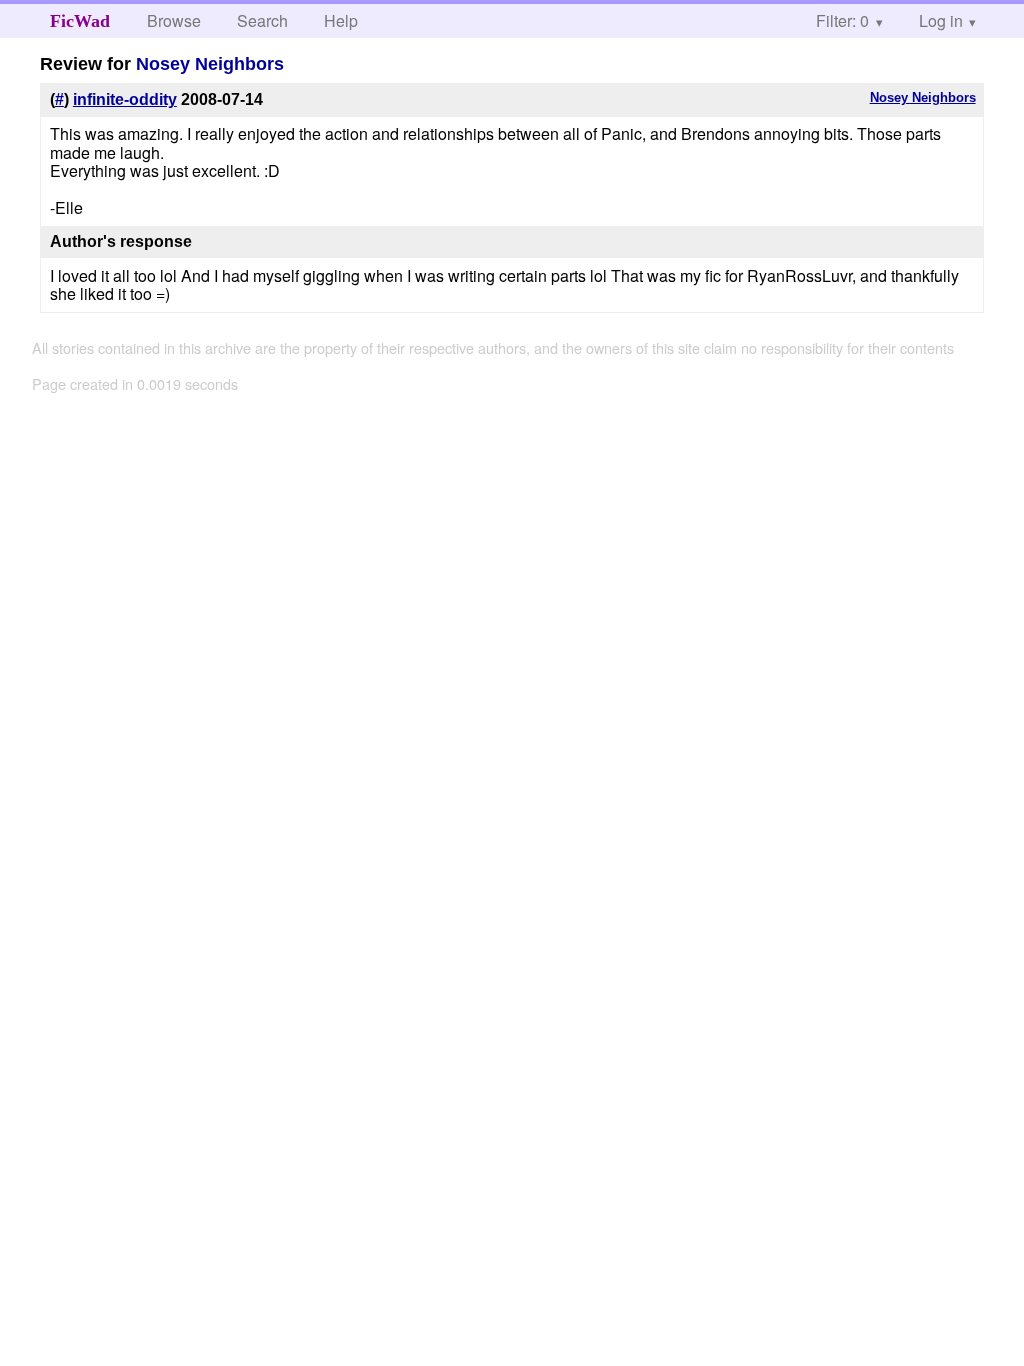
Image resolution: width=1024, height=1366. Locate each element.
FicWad (80, 21)
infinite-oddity (125, 99)
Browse (174, 20)
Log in (941, 20)
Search (262, 20)
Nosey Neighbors (210, 64)
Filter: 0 (842, 20)
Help (341, 20)
